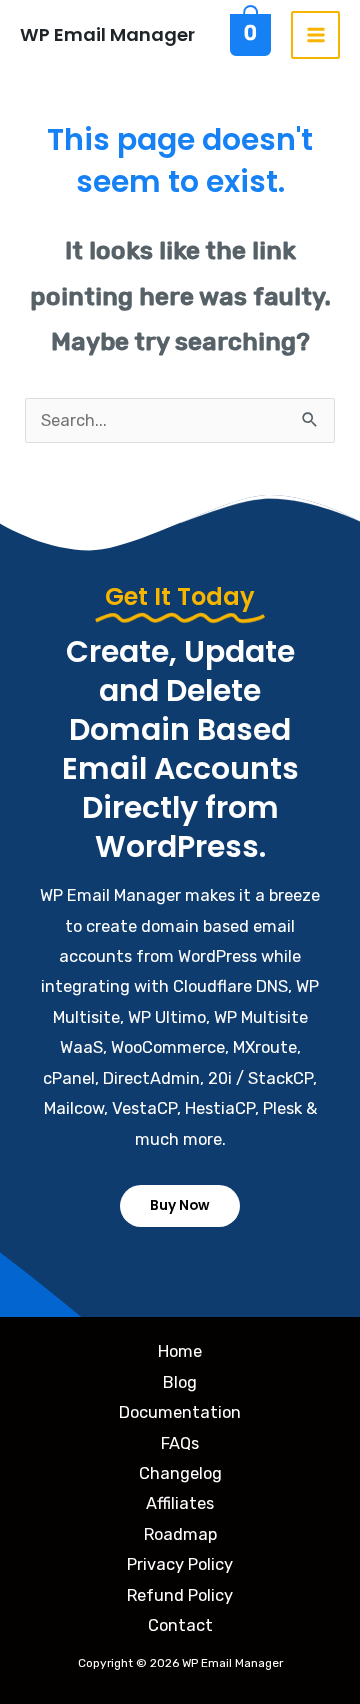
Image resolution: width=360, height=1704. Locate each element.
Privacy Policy (180, 1564)
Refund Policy (180, 1595)
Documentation (180, 1412)
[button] (180, 1206)
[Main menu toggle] (315, 35)
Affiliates (180, 1503)
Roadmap (180, 1534)
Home (180, 1351)
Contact (180, 1625)
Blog (180, 1382)
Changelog (180, 1473)
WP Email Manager (107, 34)
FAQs (180, 1443)
